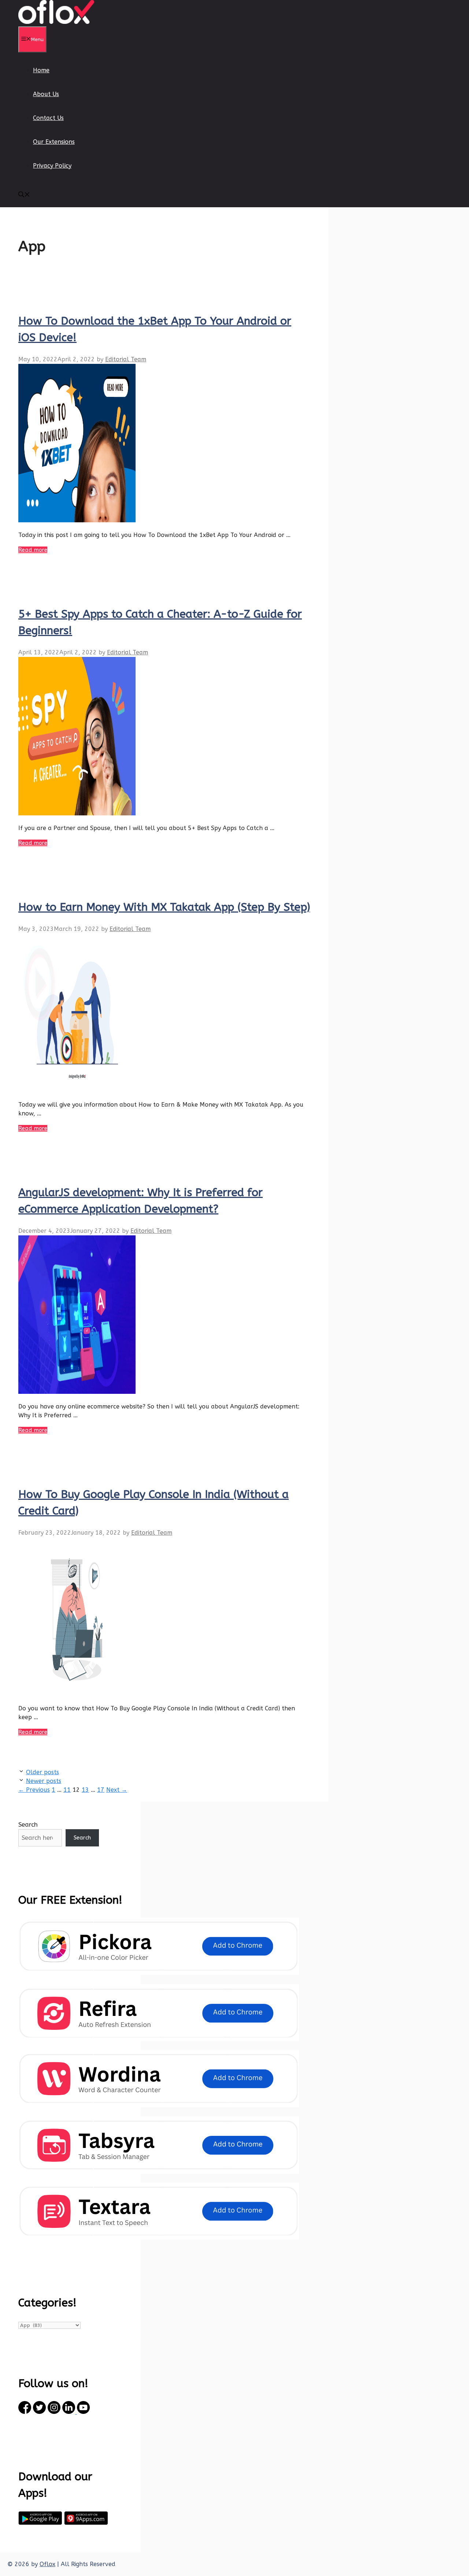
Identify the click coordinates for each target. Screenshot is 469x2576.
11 (67, 1790)
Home (41, 70)
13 (85, 1790)
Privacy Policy (52, 166)
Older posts (43, 1772)
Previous (34, 1790)
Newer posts (44, 1781)
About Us (46, 94)
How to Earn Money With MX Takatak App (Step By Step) (164, 907)
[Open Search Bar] (24, 195)
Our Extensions (54, 142)
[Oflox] (56, 22)
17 (101, 1790)
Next (117, 1790)
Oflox (47, 2564)
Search (28, 1824)
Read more (33, 550)
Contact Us (48, 118)
